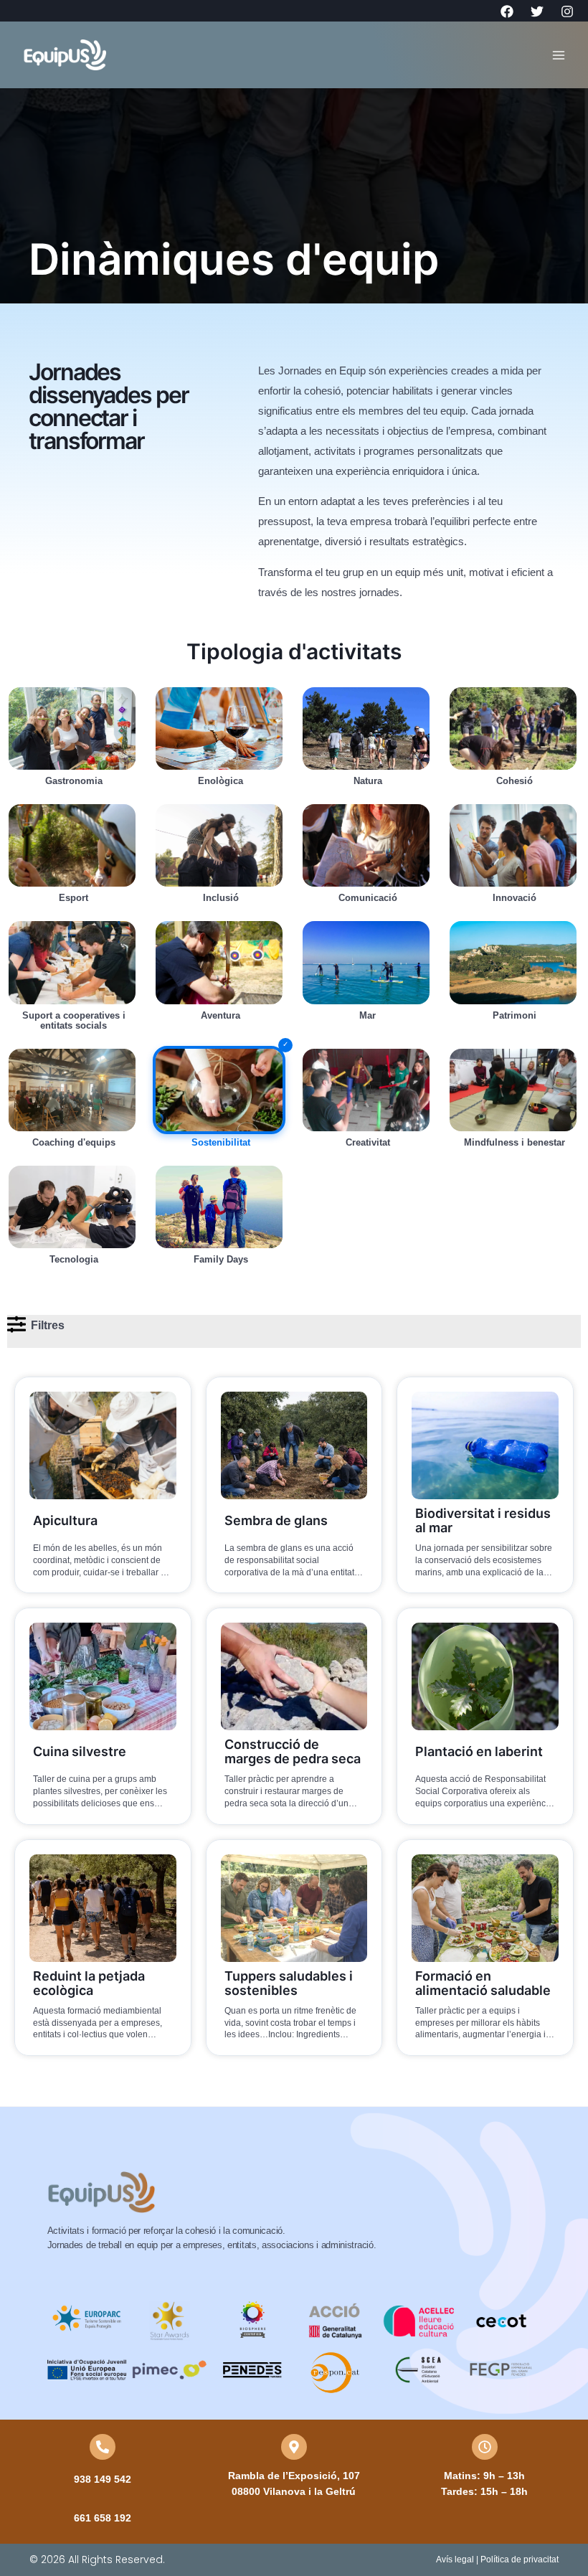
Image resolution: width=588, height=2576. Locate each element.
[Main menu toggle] (559, 55)
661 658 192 (103, 2518)
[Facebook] (507, 11)
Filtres (48, 1325)
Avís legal (455, 2560)
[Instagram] (567, 11)
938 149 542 (103, 2479)
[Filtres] (16, 1324)
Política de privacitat (520, 2560)
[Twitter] (537, 11)
